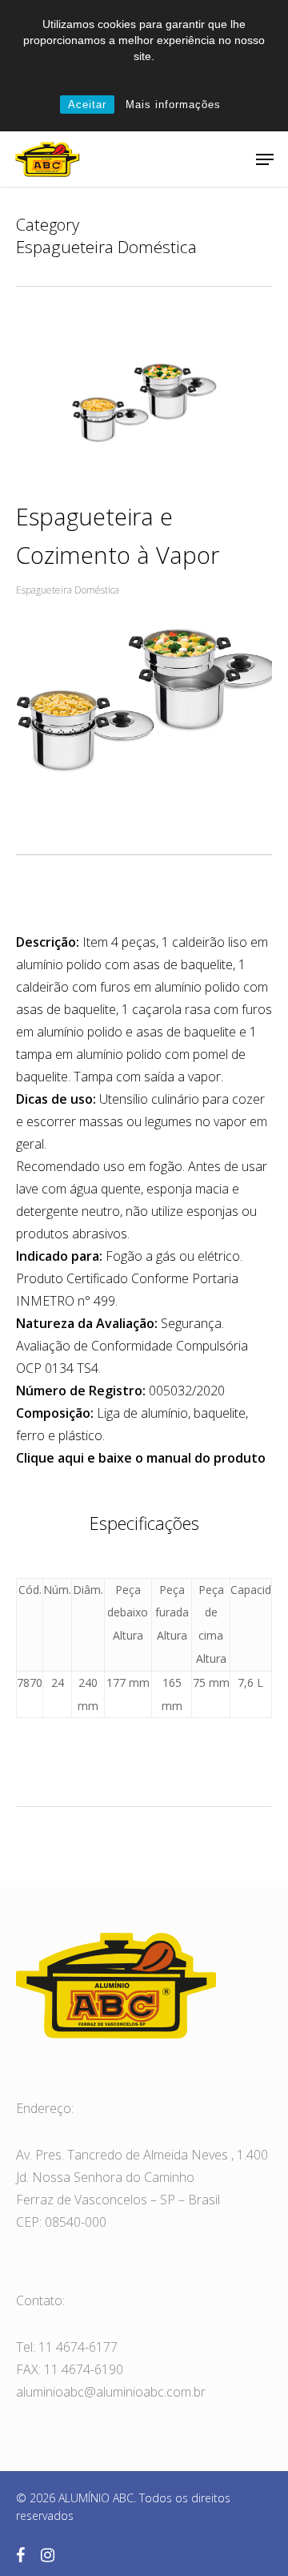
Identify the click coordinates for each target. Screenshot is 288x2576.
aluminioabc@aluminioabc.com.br (111, 2392)
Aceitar (87, 105)
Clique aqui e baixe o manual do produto (141, 1458)
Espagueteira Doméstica (68, 590)
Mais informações (173, 105)
